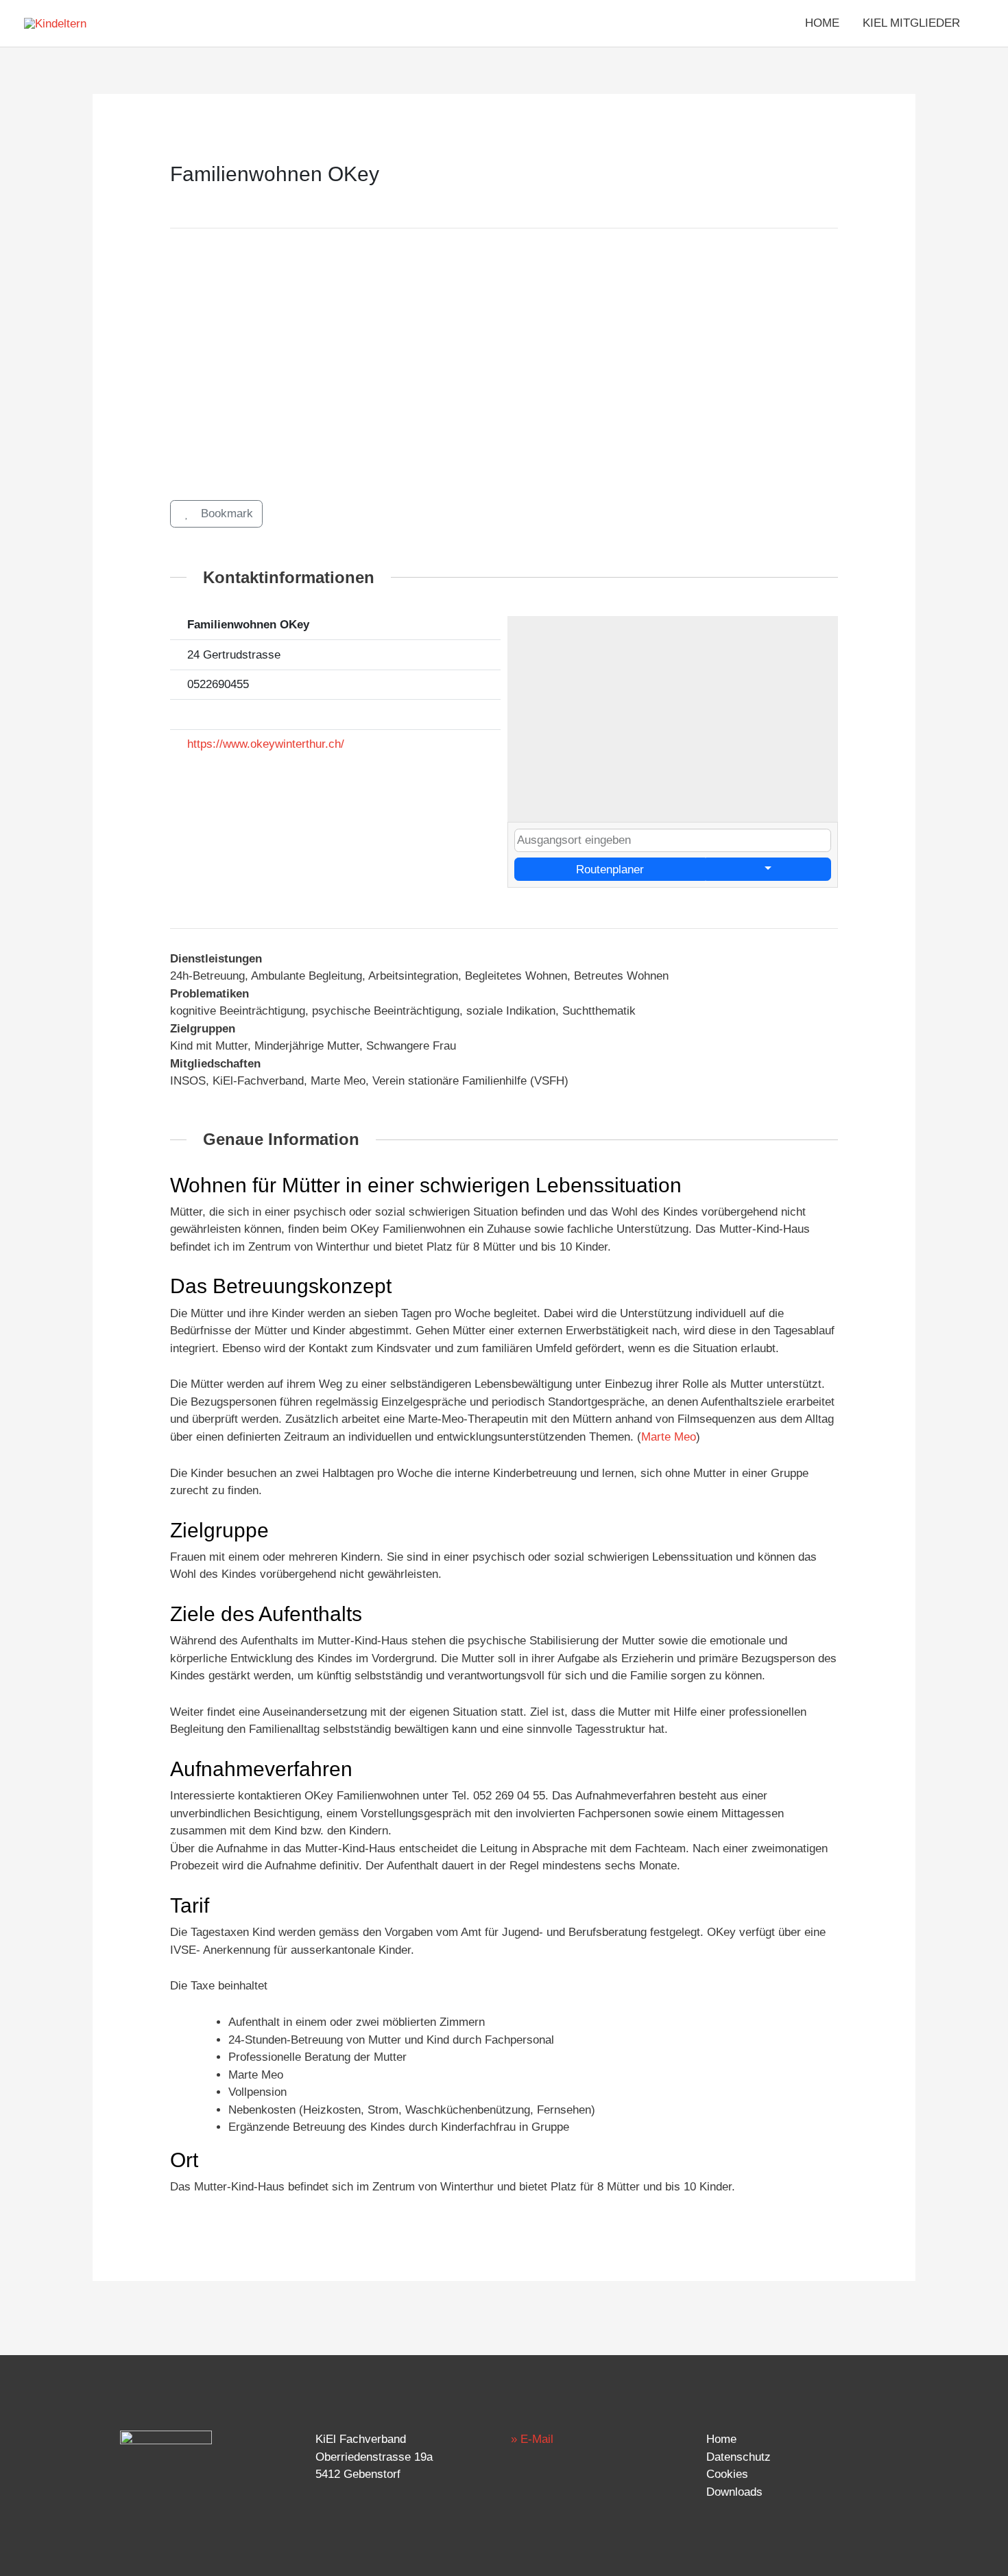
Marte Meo (669, 1437)
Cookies (727, 2474)
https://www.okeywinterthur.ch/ (266, 744)
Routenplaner (610, 870)
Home (721, 2439)
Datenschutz (739, 2457)
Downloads (734, 2492)
